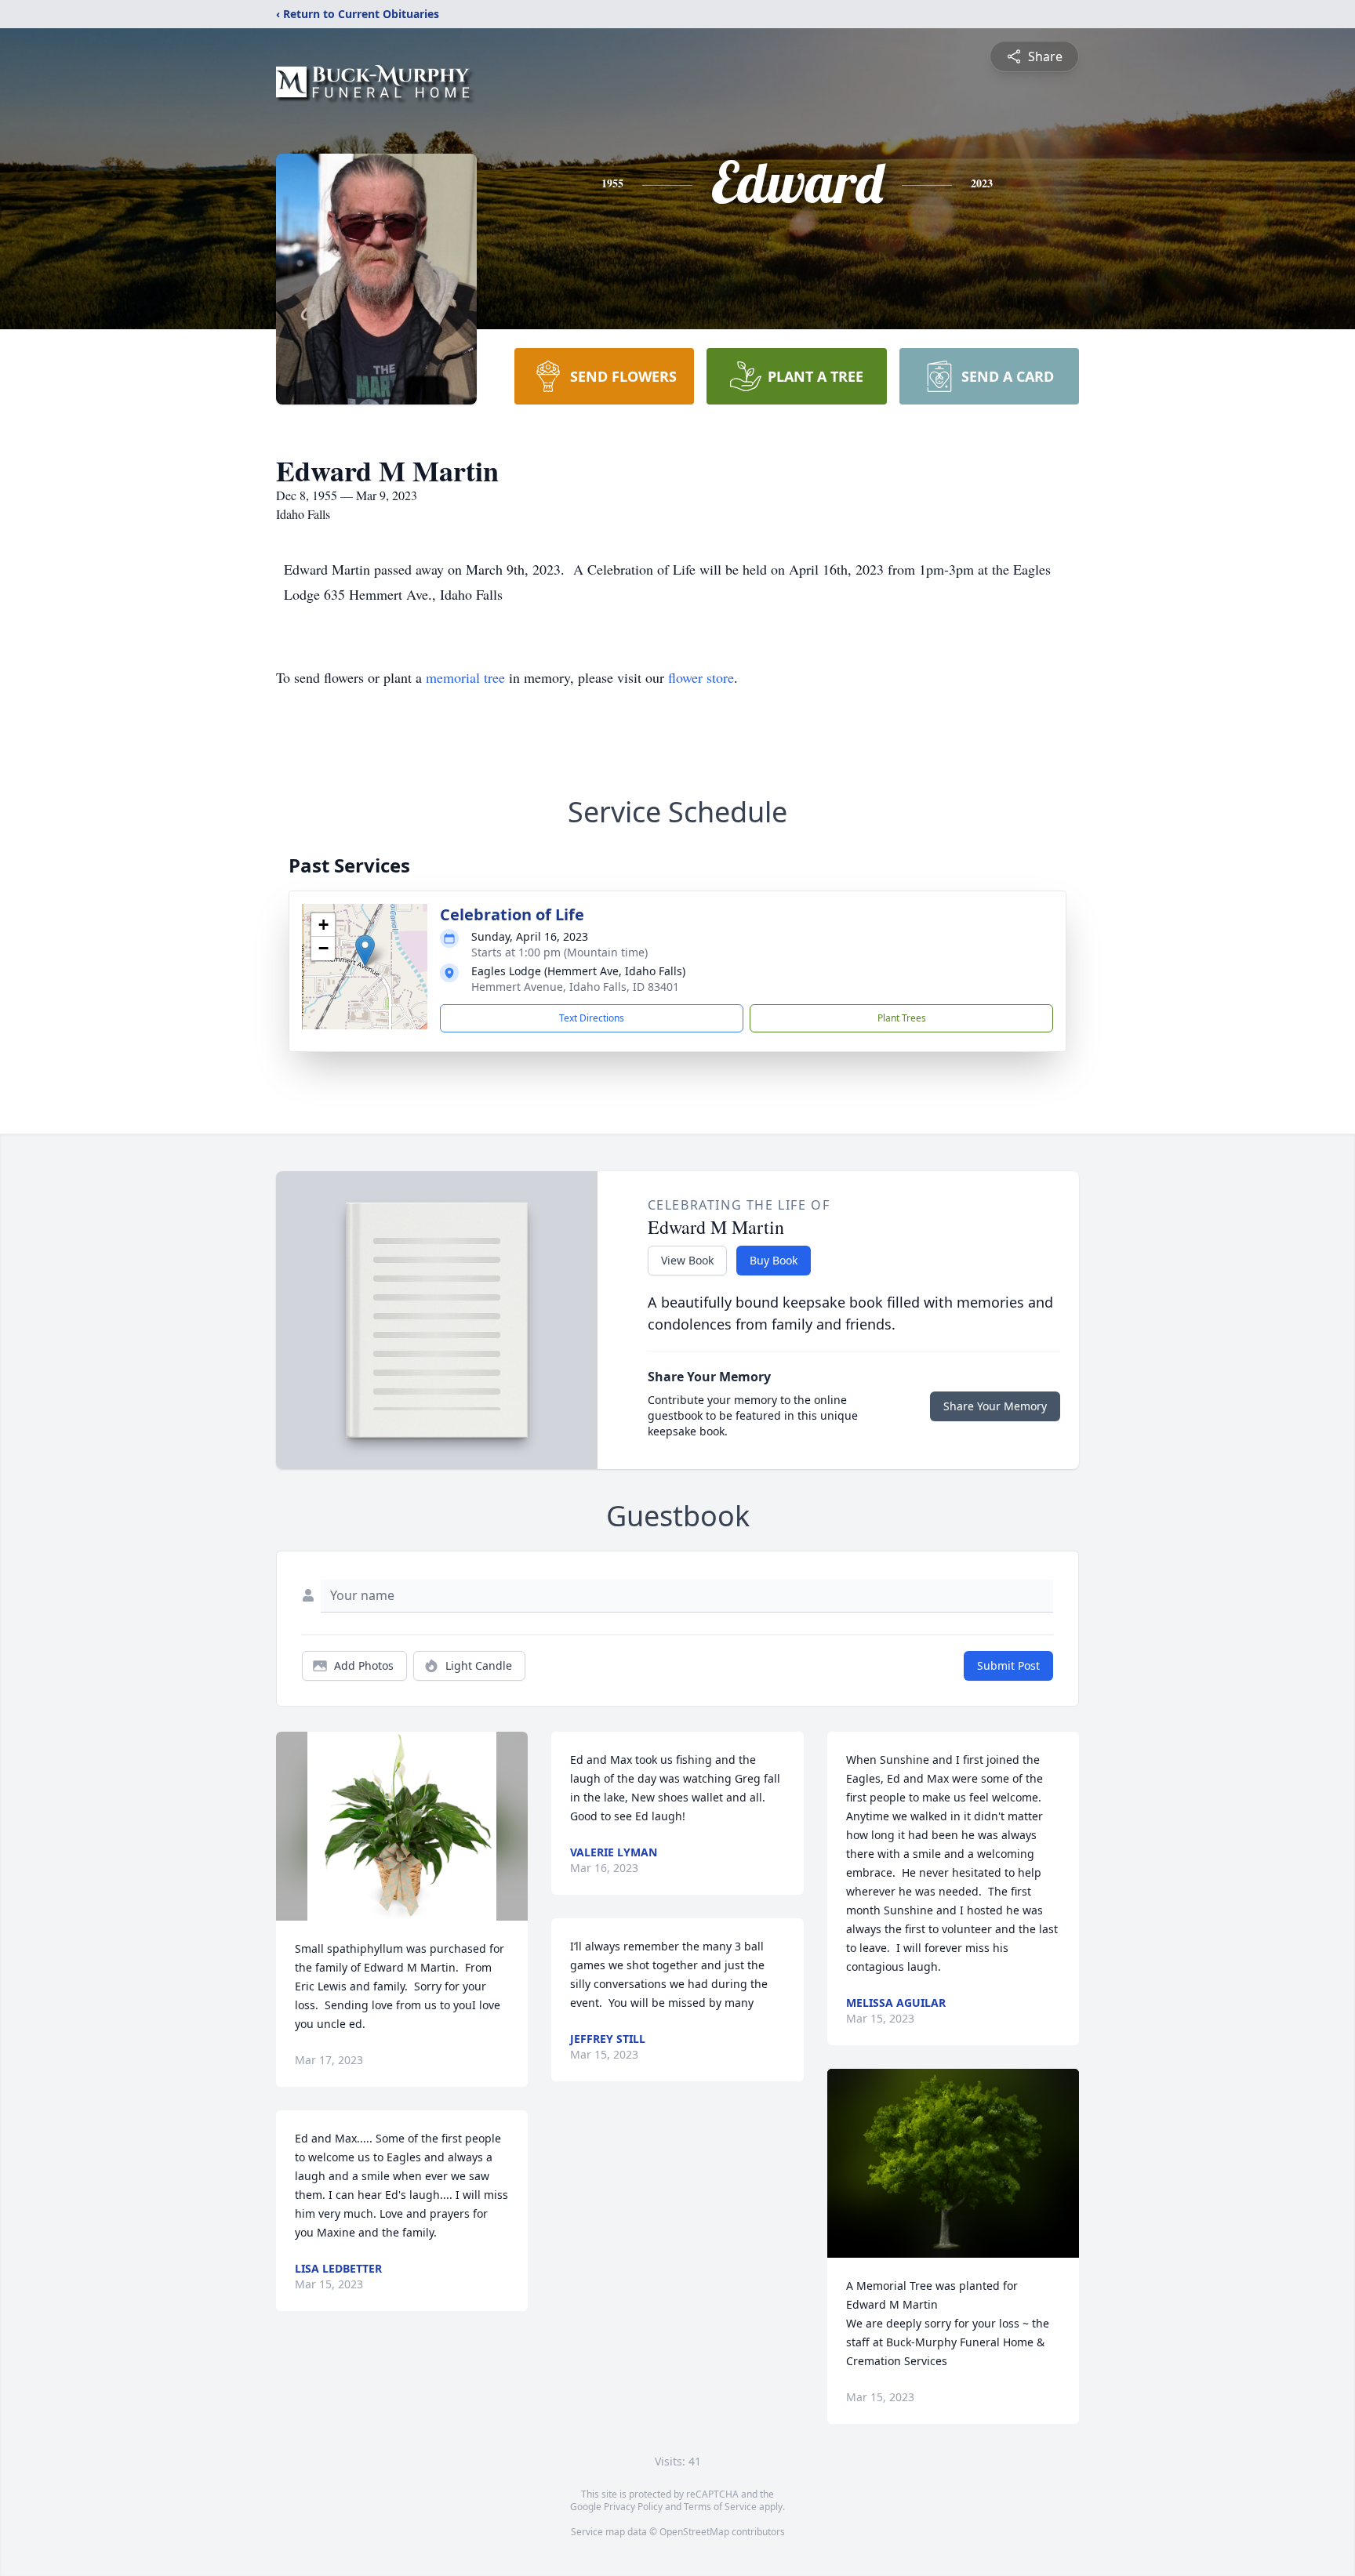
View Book (687, 1260)
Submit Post (1008, 1665)
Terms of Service (720, 2507)
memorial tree (465, 677)
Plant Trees (902, 1018)
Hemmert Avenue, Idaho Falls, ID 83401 (575, 987)
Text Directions (592, 1018)
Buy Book (774, 1260)
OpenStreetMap (694, 2532)
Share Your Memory (995, 1406)
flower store (701, 677)
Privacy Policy (633, 2507)
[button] (365, 951)
